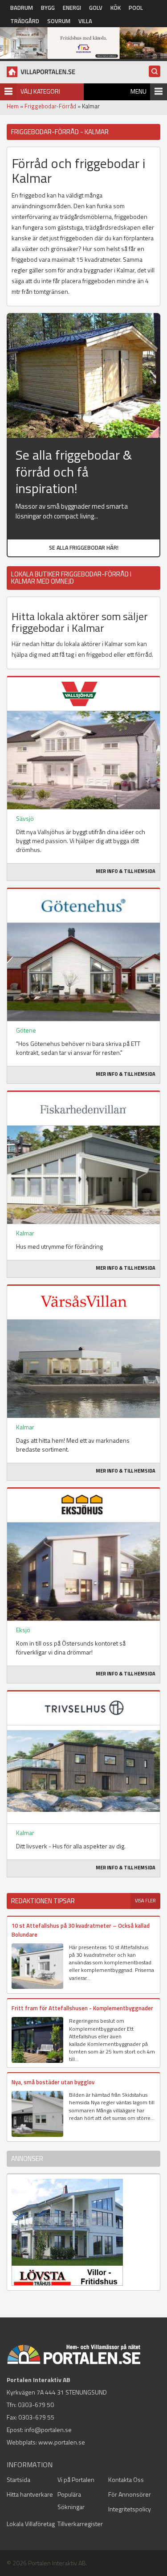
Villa (85, 21)
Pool (136, 8)
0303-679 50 (36, 2405)
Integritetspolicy (130, 2509)
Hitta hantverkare (30, 2494)
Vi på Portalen (76, 2479)
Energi (72, 8)
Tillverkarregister (80, 2524)
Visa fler (145, 1901)
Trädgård (25, 21)
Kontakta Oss (126, 2479)
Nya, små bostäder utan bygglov (53, 2082)
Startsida (18, 2479)
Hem (13, 106)
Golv (96, 8)
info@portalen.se (48, 2430)
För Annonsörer (130, 2494)
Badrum (22, 8)
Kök (116, 8)
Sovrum (59, 21)
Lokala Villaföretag (31, 2524)
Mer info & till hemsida (126, 871)
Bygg (48, 8)
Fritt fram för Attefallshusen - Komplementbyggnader (82, 2008)
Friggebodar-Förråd (50, 106)
